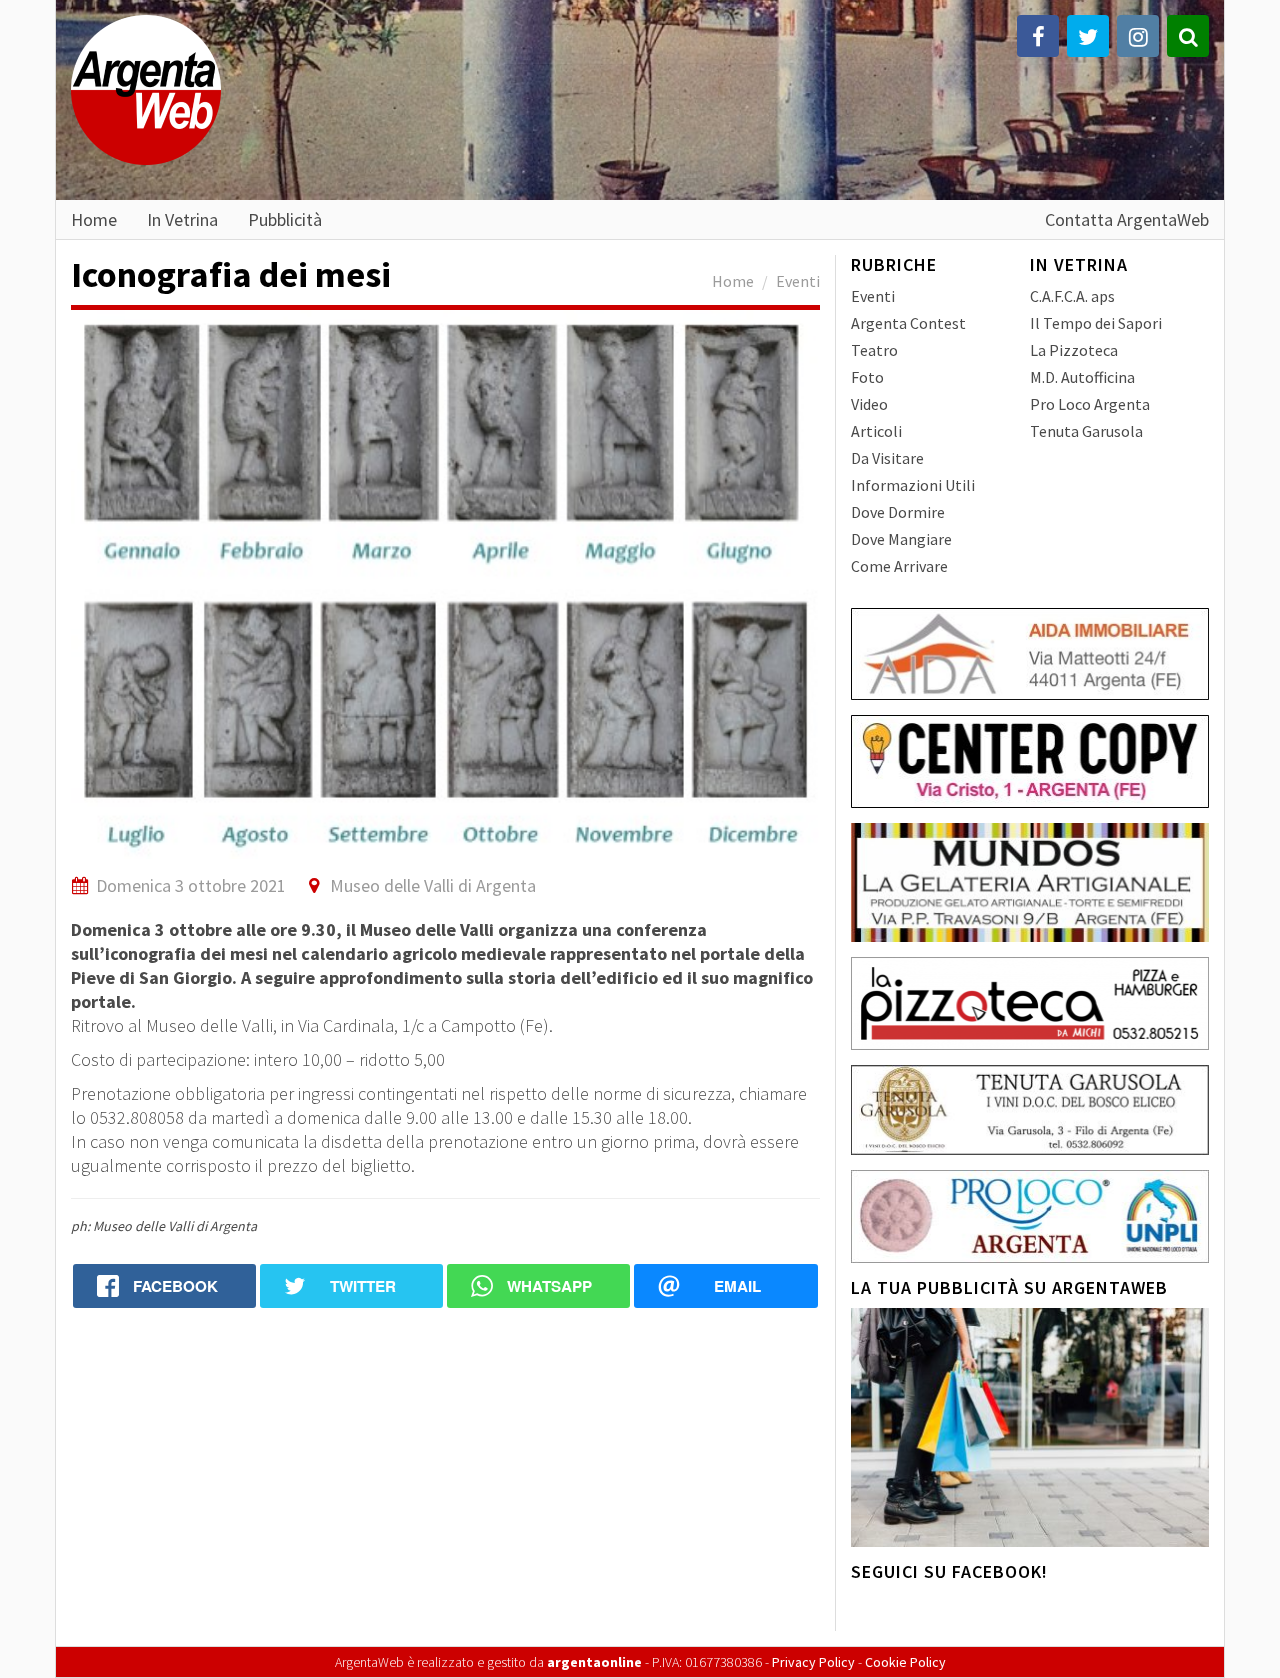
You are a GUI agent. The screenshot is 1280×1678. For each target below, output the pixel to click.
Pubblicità (285, 219)
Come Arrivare (899, 566)
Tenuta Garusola (1086, 431)
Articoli (876, 431)
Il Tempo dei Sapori (1096, 323)
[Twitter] (1088, 36)
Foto (867, 377)
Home (94, 219)
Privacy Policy (813, 1662)
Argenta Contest (908, 323)
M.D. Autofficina (1082, 377)
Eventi (798, 281)
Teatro (874, 350)
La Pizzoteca (1074, 350)
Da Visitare (887, 458)
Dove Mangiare (901, 539)
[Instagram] (1138, 36)
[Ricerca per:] (1188, 36)
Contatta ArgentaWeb (1127, 219)
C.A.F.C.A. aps (1072, 296)
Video (869, 404)
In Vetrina (182, 219)
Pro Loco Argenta (1090, 404)
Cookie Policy (905, 1662)
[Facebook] (1038, 36)
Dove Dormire (898, 512)
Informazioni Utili (913, 485)
